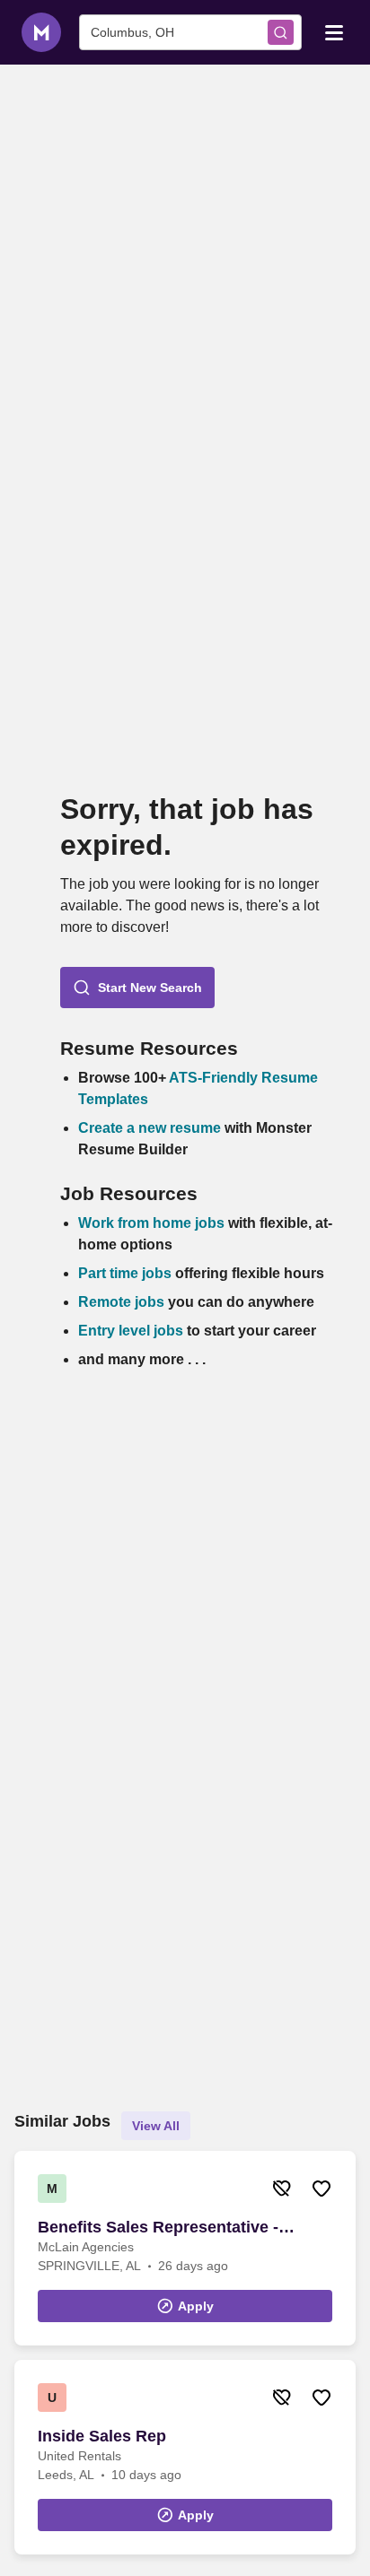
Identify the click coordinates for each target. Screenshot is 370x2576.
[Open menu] (334, 31)
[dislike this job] (282, 2189)
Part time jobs (125, 1273)
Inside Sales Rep (102, 2436)
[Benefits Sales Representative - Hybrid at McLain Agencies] (185, 2248)
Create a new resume (151, 1128)
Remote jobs (121, 1302)
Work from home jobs (151, 1223)
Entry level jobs (131, 1331)
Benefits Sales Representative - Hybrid (158, 2228)
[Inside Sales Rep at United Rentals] (185, 2457)
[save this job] (322, 2189)
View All (156, 2126)
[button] (137, 988)
